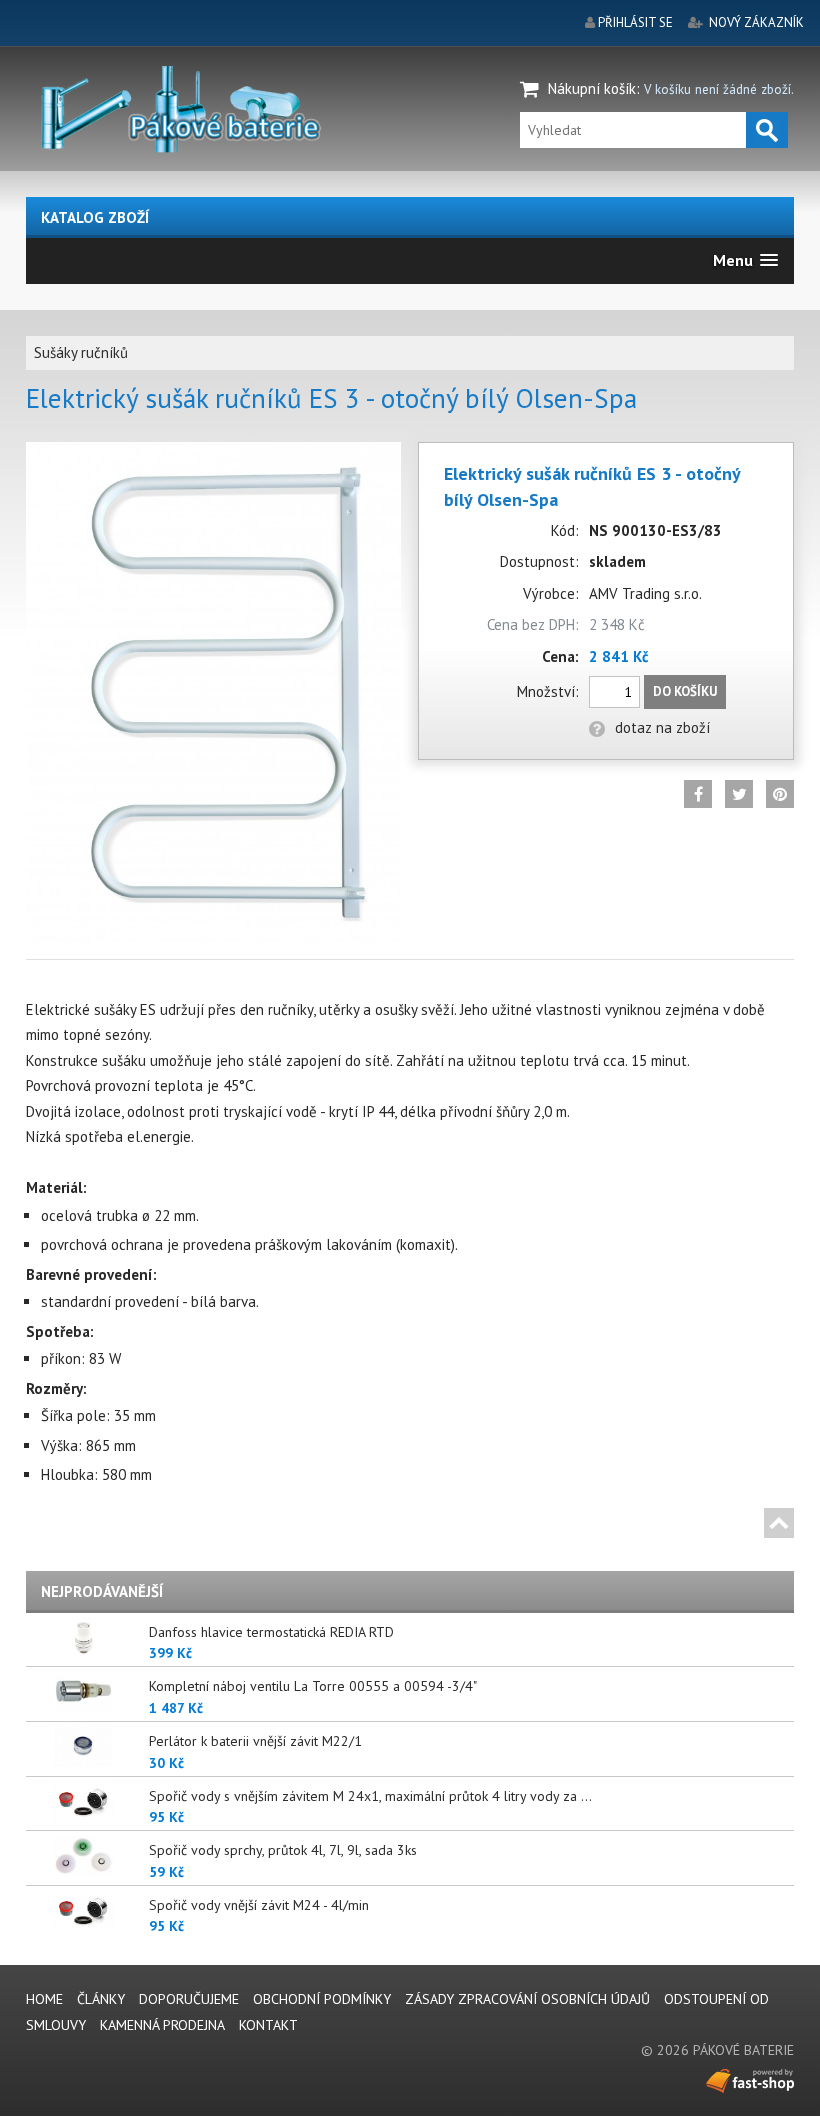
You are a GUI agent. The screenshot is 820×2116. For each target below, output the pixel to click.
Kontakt (268, 2025)
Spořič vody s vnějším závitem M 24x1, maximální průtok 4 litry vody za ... (370, 1796)
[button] (745, 260)
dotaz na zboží (662, 727)
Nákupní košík (592, 88)
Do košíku (685, 691)
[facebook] (698, 794)
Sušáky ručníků (81, 352)
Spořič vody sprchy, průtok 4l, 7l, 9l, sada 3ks (283, 1850)
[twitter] (739, 794)
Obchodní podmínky (322, 1999)
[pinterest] (780, 794)
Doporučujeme (189, 1999)
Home (44, 1999)
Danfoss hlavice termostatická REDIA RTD (271, 1632)
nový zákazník (756, 22)
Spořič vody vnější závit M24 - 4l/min (259, 1905)
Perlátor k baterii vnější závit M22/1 (255, 1741)
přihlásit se (635, 22)
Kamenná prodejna (162, 2025)
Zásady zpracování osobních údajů (527, 1999)
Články (101, 1999)
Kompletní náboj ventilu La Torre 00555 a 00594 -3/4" (313, 1686)
